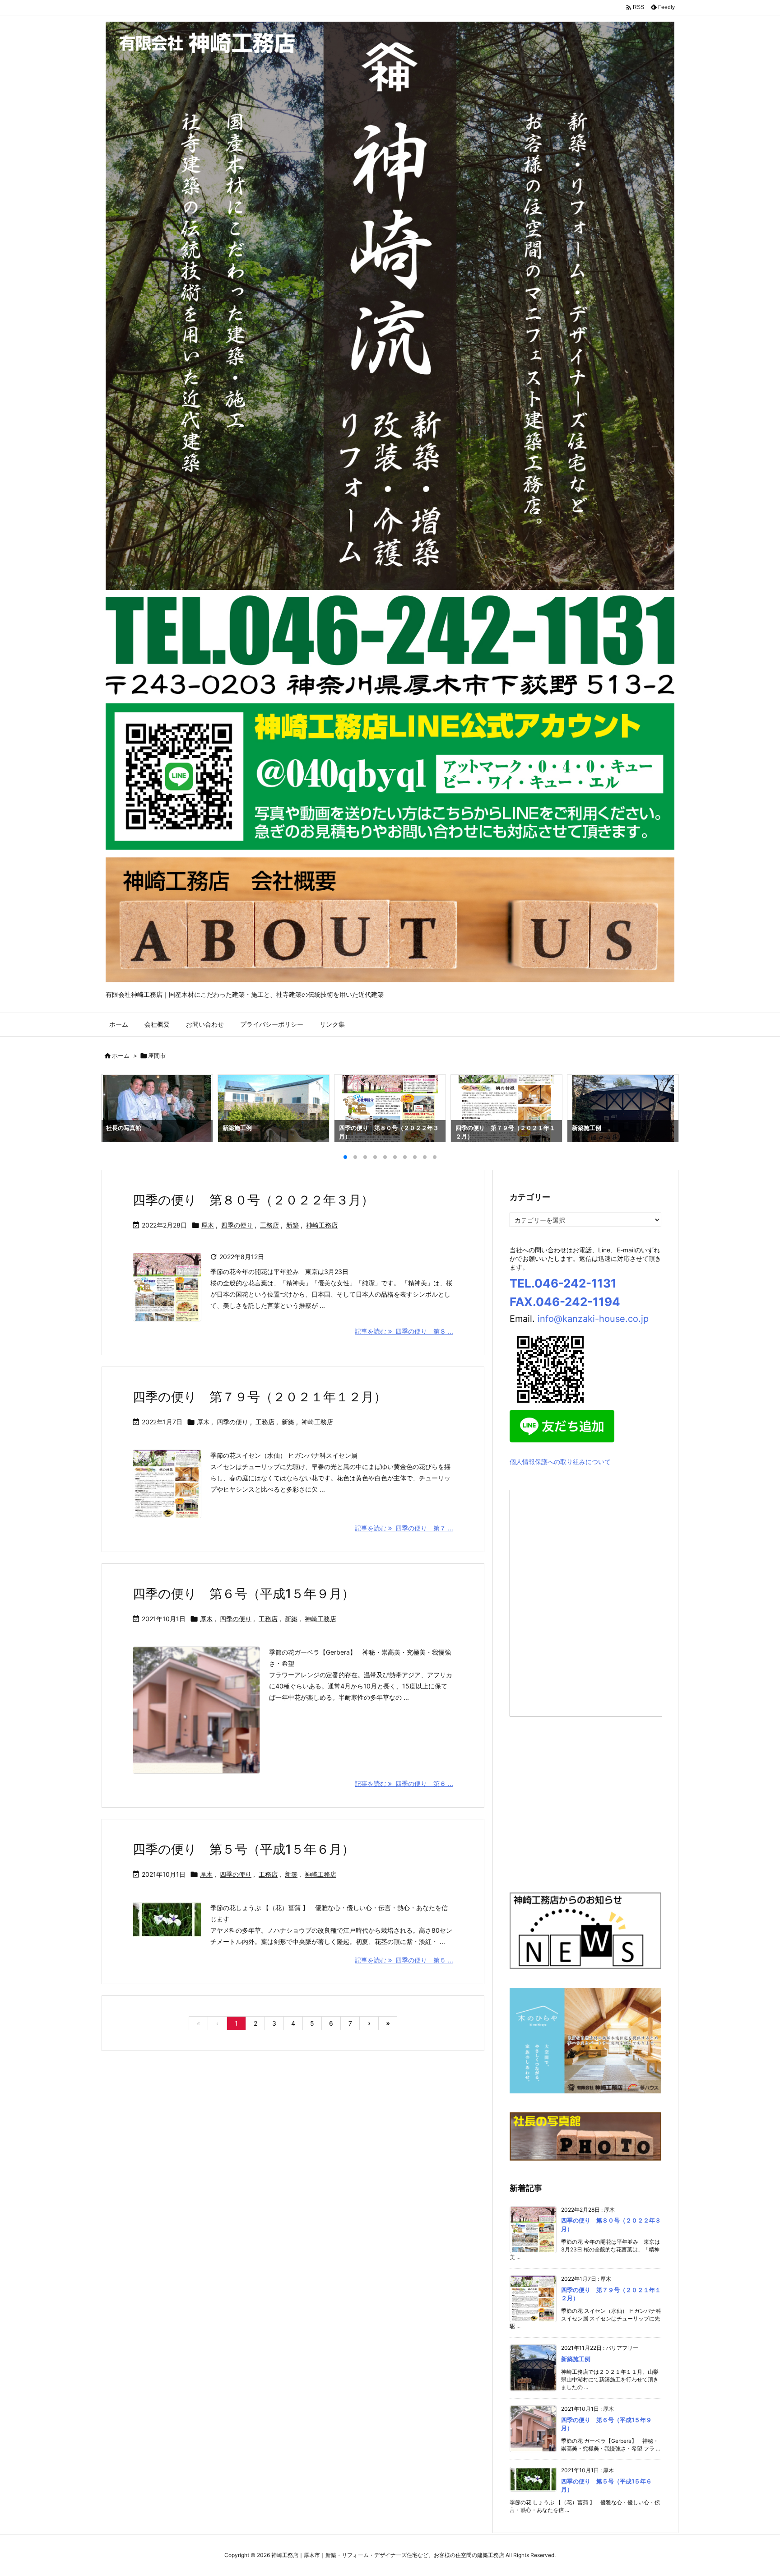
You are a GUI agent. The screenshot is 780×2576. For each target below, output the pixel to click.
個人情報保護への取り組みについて (560, 1462)
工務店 (269, 1225)
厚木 (208, 1225)
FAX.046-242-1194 (565, 1302)
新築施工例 (576, 2359)
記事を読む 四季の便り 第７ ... (404, 1528)
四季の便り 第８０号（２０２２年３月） (253, 1200)
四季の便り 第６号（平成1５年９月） (244, 1594)
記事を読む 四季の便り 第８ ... (404, 1331)
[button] (116, 1110)
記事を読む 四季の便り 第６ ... (404, 1783)
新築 (292, 1225)
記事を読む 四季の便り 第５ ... (404, 1960)
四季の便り (237, 1225)
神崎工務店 (322, 1225)
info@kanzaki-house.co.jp (593, 1319)
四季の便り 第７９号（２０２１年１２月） (260, 1397)
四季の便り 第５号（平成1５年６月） (244, 1849)
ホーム (121, 1056)
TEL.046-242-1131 (563, 1283)
